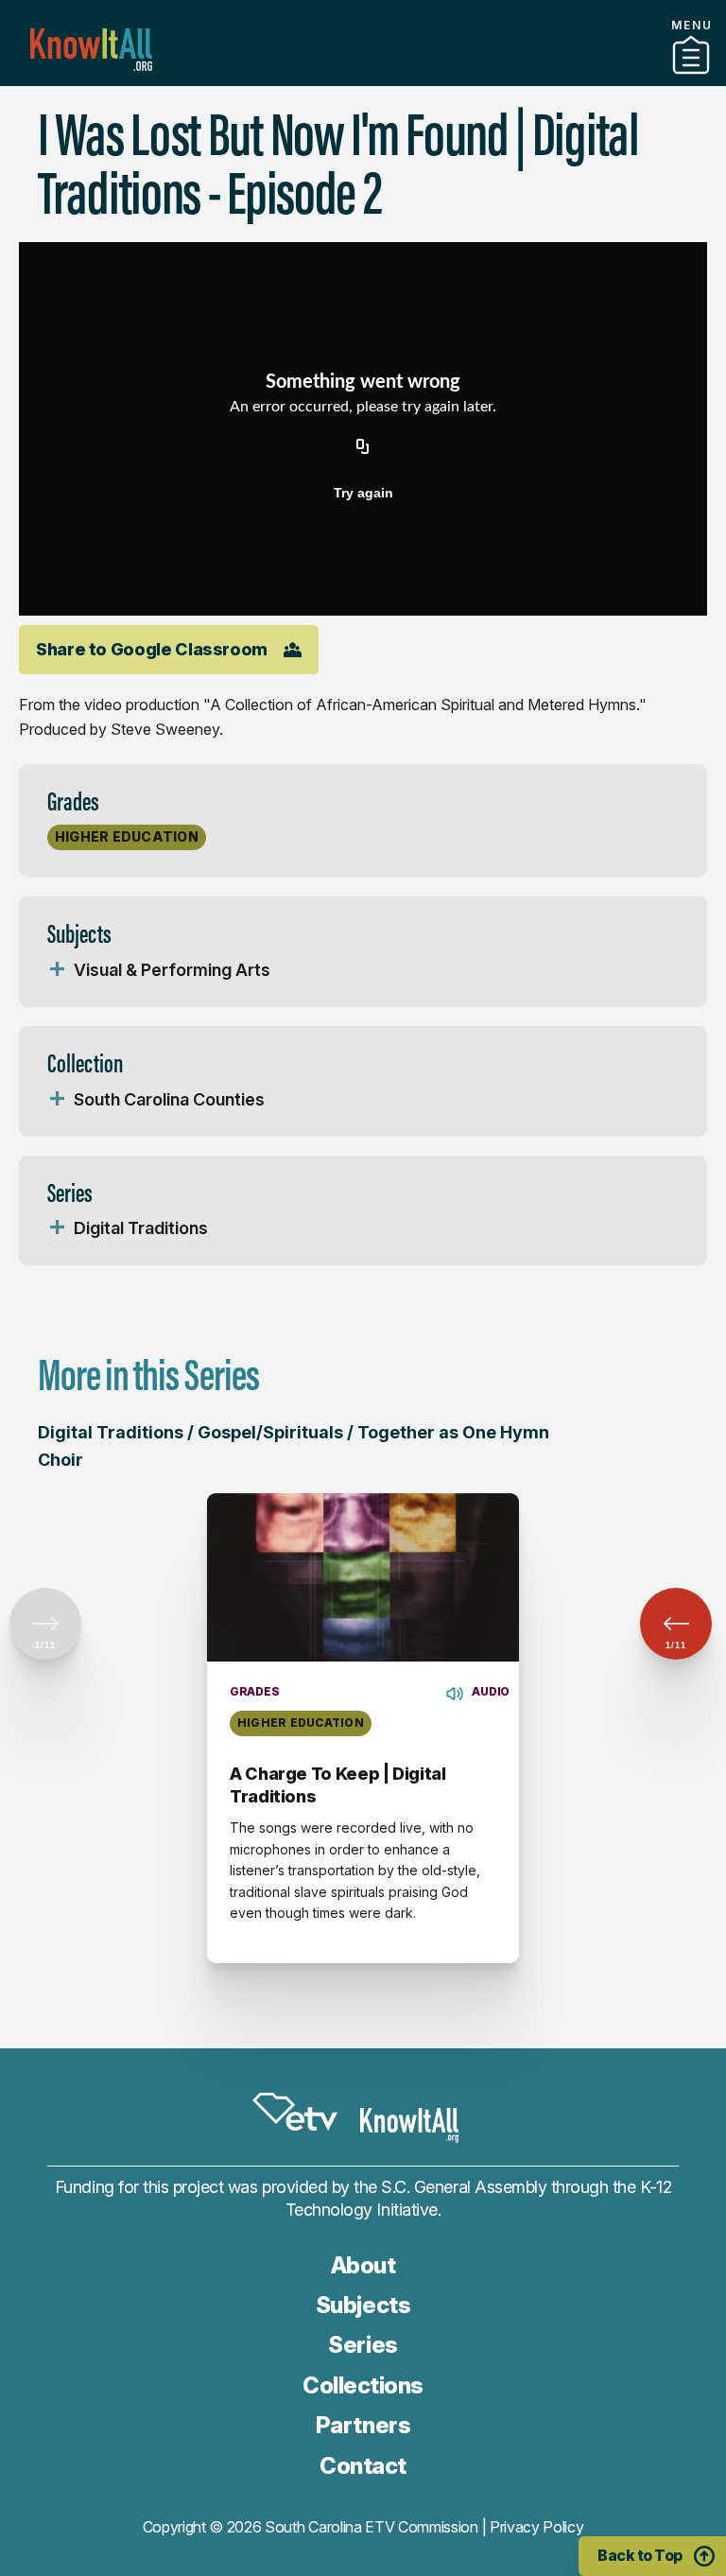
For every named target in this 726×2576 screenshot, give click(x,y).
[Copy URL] (363, 447)
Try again (363, 493)
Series (363, 2345)
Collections (363, 2385)
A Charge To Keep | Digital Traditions (338, 1785)
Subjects (363, 2305)
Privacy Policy (537, 2527)
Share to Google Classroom (152, 649)
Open (57, 970)
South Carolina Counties (169, 1099)
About (363, 2265)
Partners (363, 78)
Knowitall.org (91, 50)
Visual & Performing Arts (172, 970)
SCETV (295, 2112)
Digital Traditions (141, 1228)
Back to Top (640, 2555)
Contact (363, 2466)
